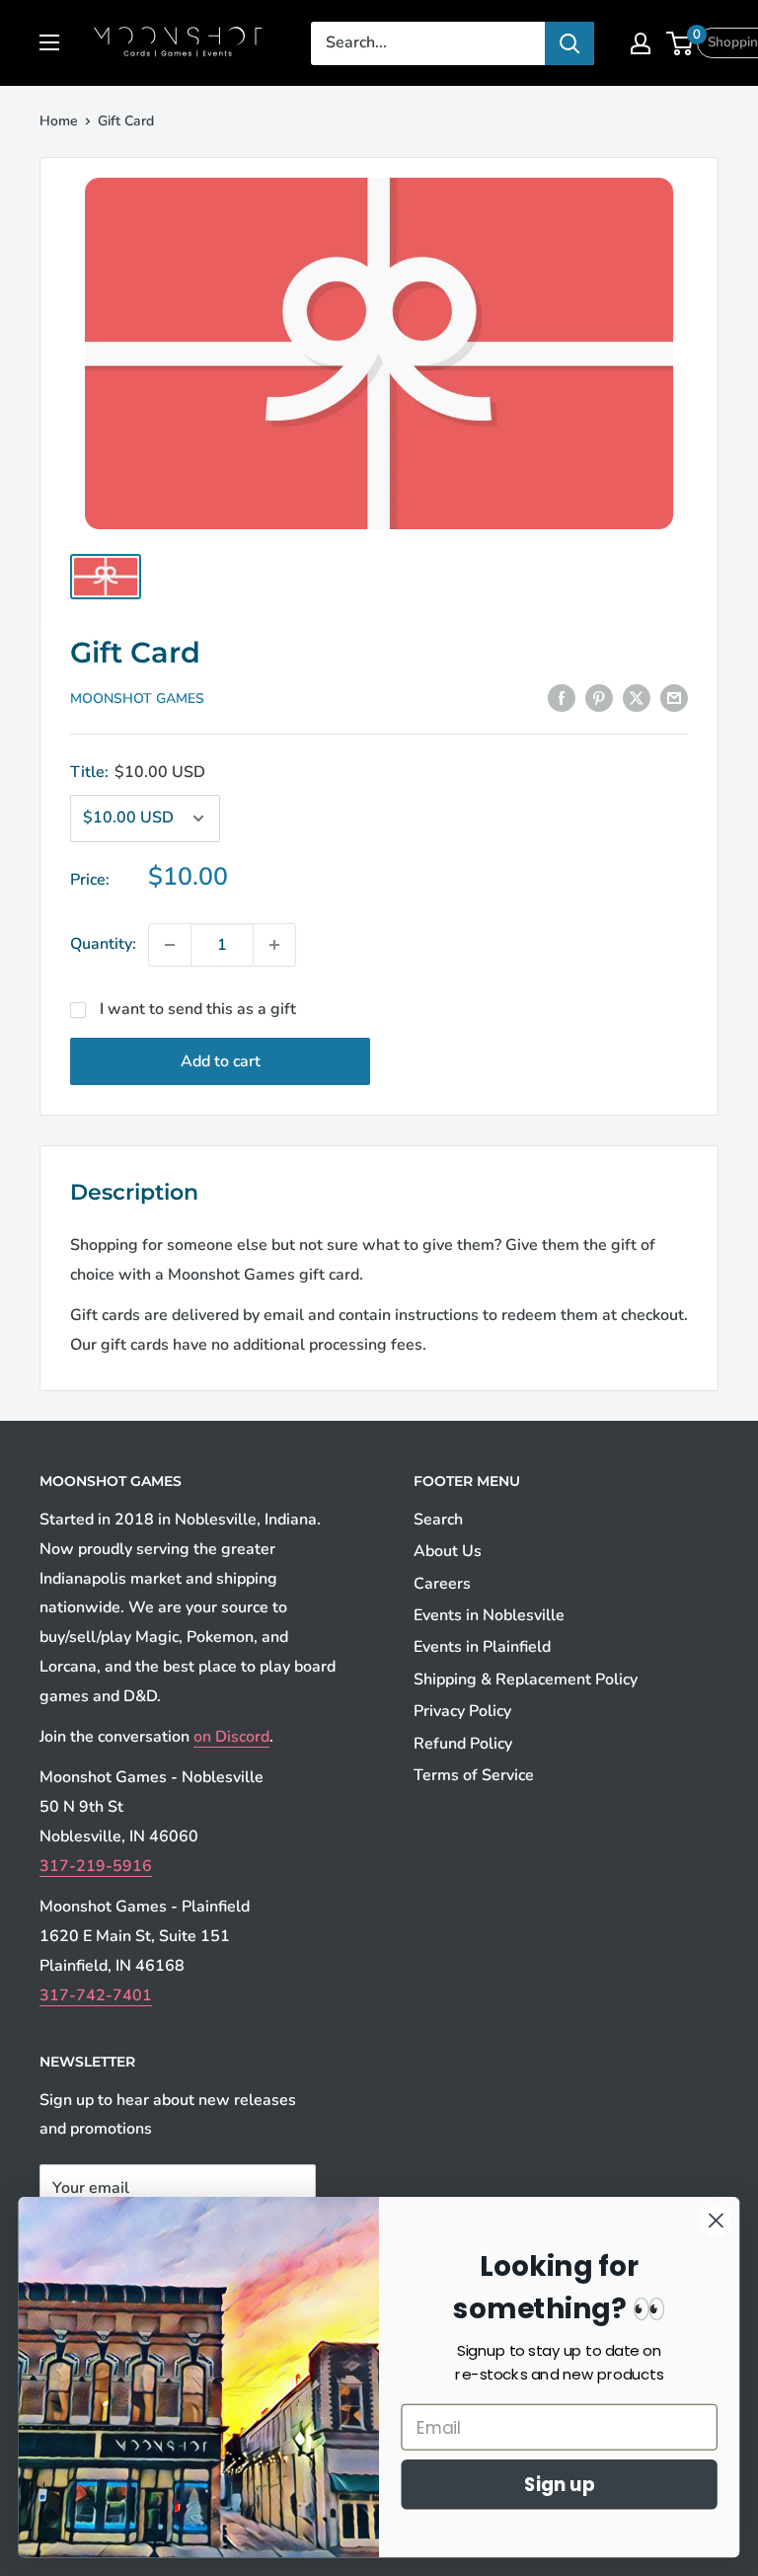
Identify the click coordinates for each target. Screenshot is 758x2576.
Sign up (560, 2484)
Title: (138, 772)
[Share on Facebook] (562, 698)
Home (59, 121)
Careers (442, 1584)
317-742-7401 (96, 1995)
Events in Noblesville (489, 1615)
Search (438, 1520)
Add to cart (221, 1061)
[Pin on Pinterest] (599, 698)
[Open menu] (49, 42)
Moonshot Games (137, 699)
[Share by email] (674, 698)
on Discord (231, 1737)
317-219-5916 (96, 1866)
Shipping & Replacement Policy (526, 1679)
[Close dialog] (716, 2220)
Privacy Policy (462, 1711)
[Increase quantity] (274, 945)
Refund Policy (463, 1744)
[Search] (569, 43)
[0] (681, 43)
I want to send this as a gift (198, 1009)
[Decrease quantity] (170, 945)
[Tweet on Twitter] (637, 698)
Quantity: (103, 944)
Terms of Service (474, 1775)
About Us (448, 1551)
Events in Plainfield (482, 1647)
